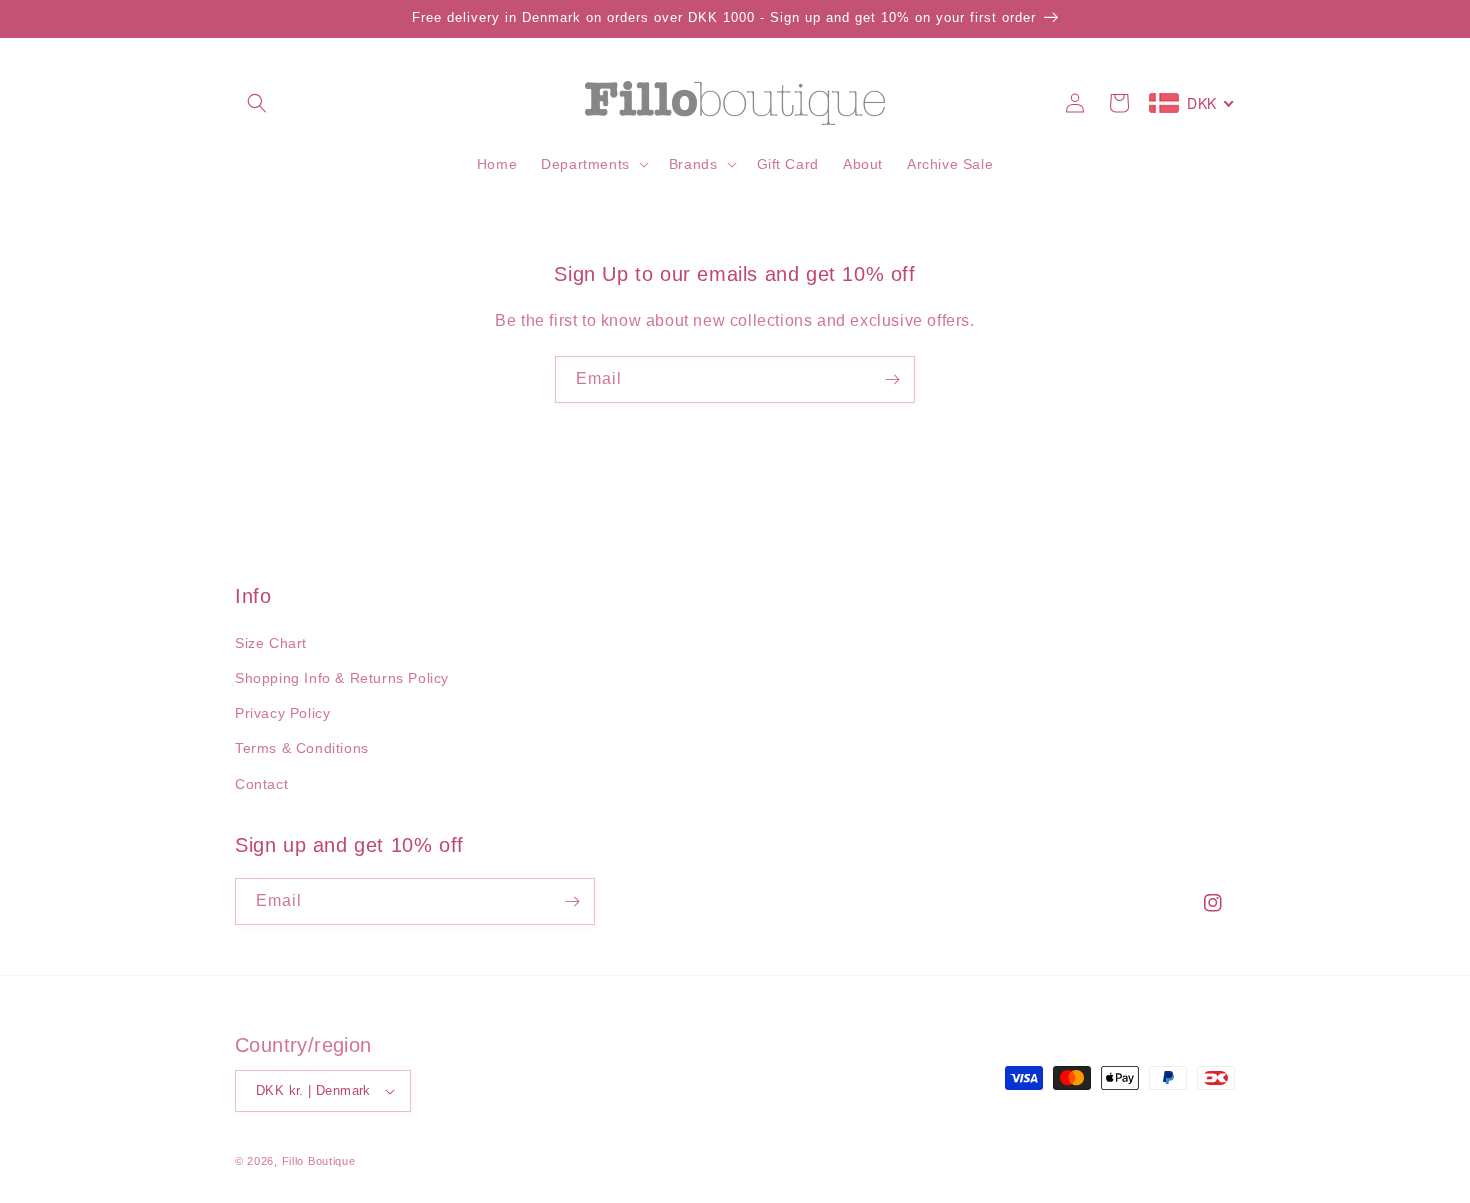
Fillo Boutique (319, 1161)
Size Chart (271, 643)
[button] (257, 103)
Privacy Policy (282, 713)
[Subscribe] (892, 379)
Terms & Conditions (302, 748)
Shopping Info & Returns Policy (342, 678)
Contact (261, 784)
